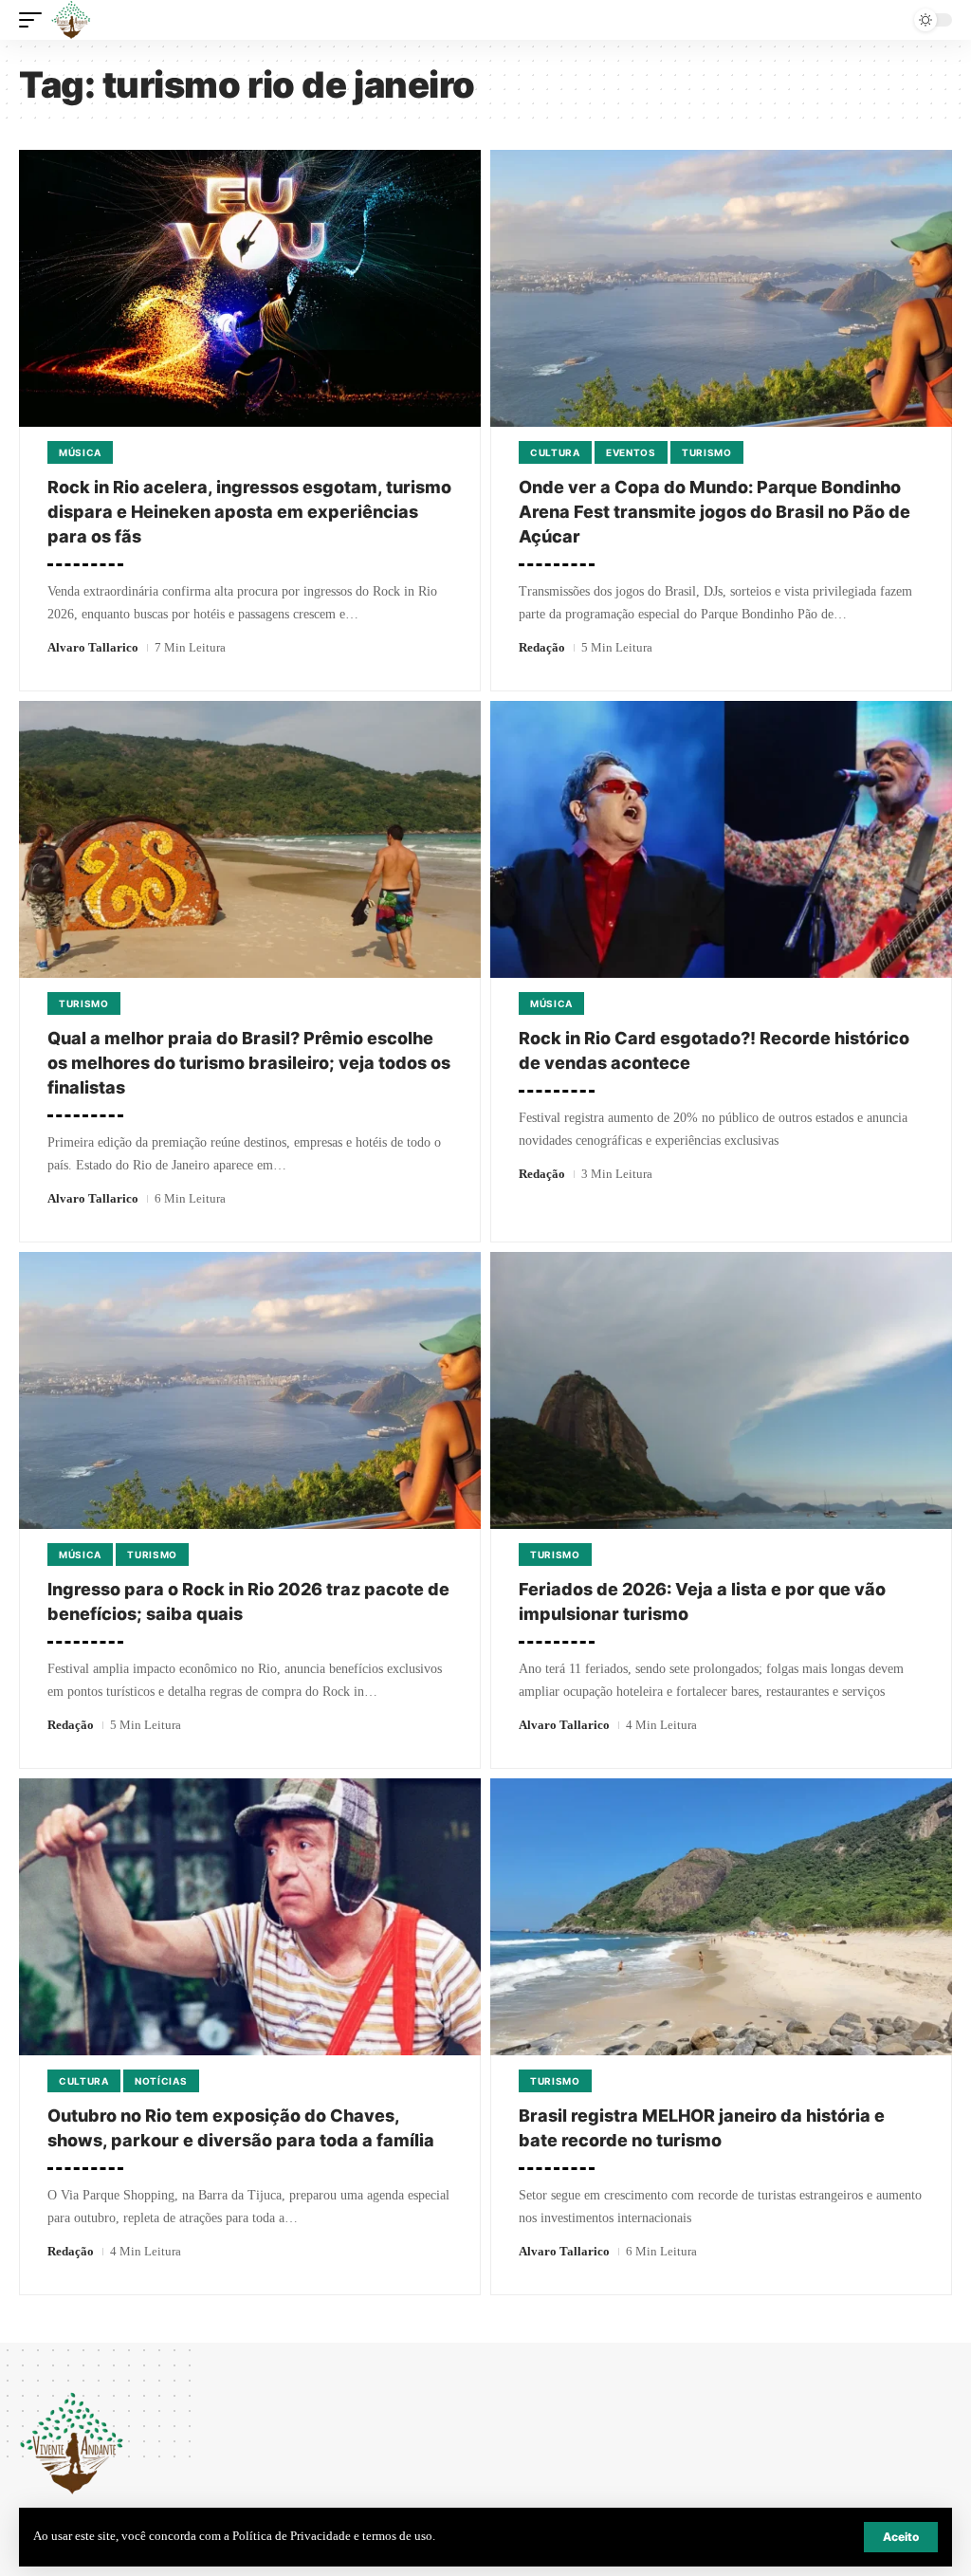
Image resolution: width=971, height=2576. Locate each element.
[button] (901, 2537)
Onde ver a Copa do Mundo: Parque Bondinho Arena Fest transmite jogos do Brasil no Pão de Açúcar (715, 512)
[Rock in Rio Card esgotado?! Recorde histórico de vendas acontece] (721, 839)
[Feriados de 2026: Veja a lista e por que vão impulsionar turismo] (721, 1390)
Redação (542, 647)
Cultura (555, 452)
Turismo (707, 452)
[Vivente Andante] (71, 20)
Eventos (631, 452)
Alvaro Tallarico (93, 647)
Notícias (161, 2081)
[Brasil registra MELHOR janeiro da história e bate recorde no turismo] (721, 1917)
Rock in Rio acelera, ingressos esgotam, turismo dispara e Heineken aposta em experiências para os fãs (249, 512)
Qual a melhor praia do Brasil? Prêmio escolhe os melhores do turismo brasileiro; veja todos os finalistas (249, 1063)
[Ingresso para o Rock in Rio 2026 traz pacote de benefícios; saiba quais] (250, 1390)
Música (80, 452)
